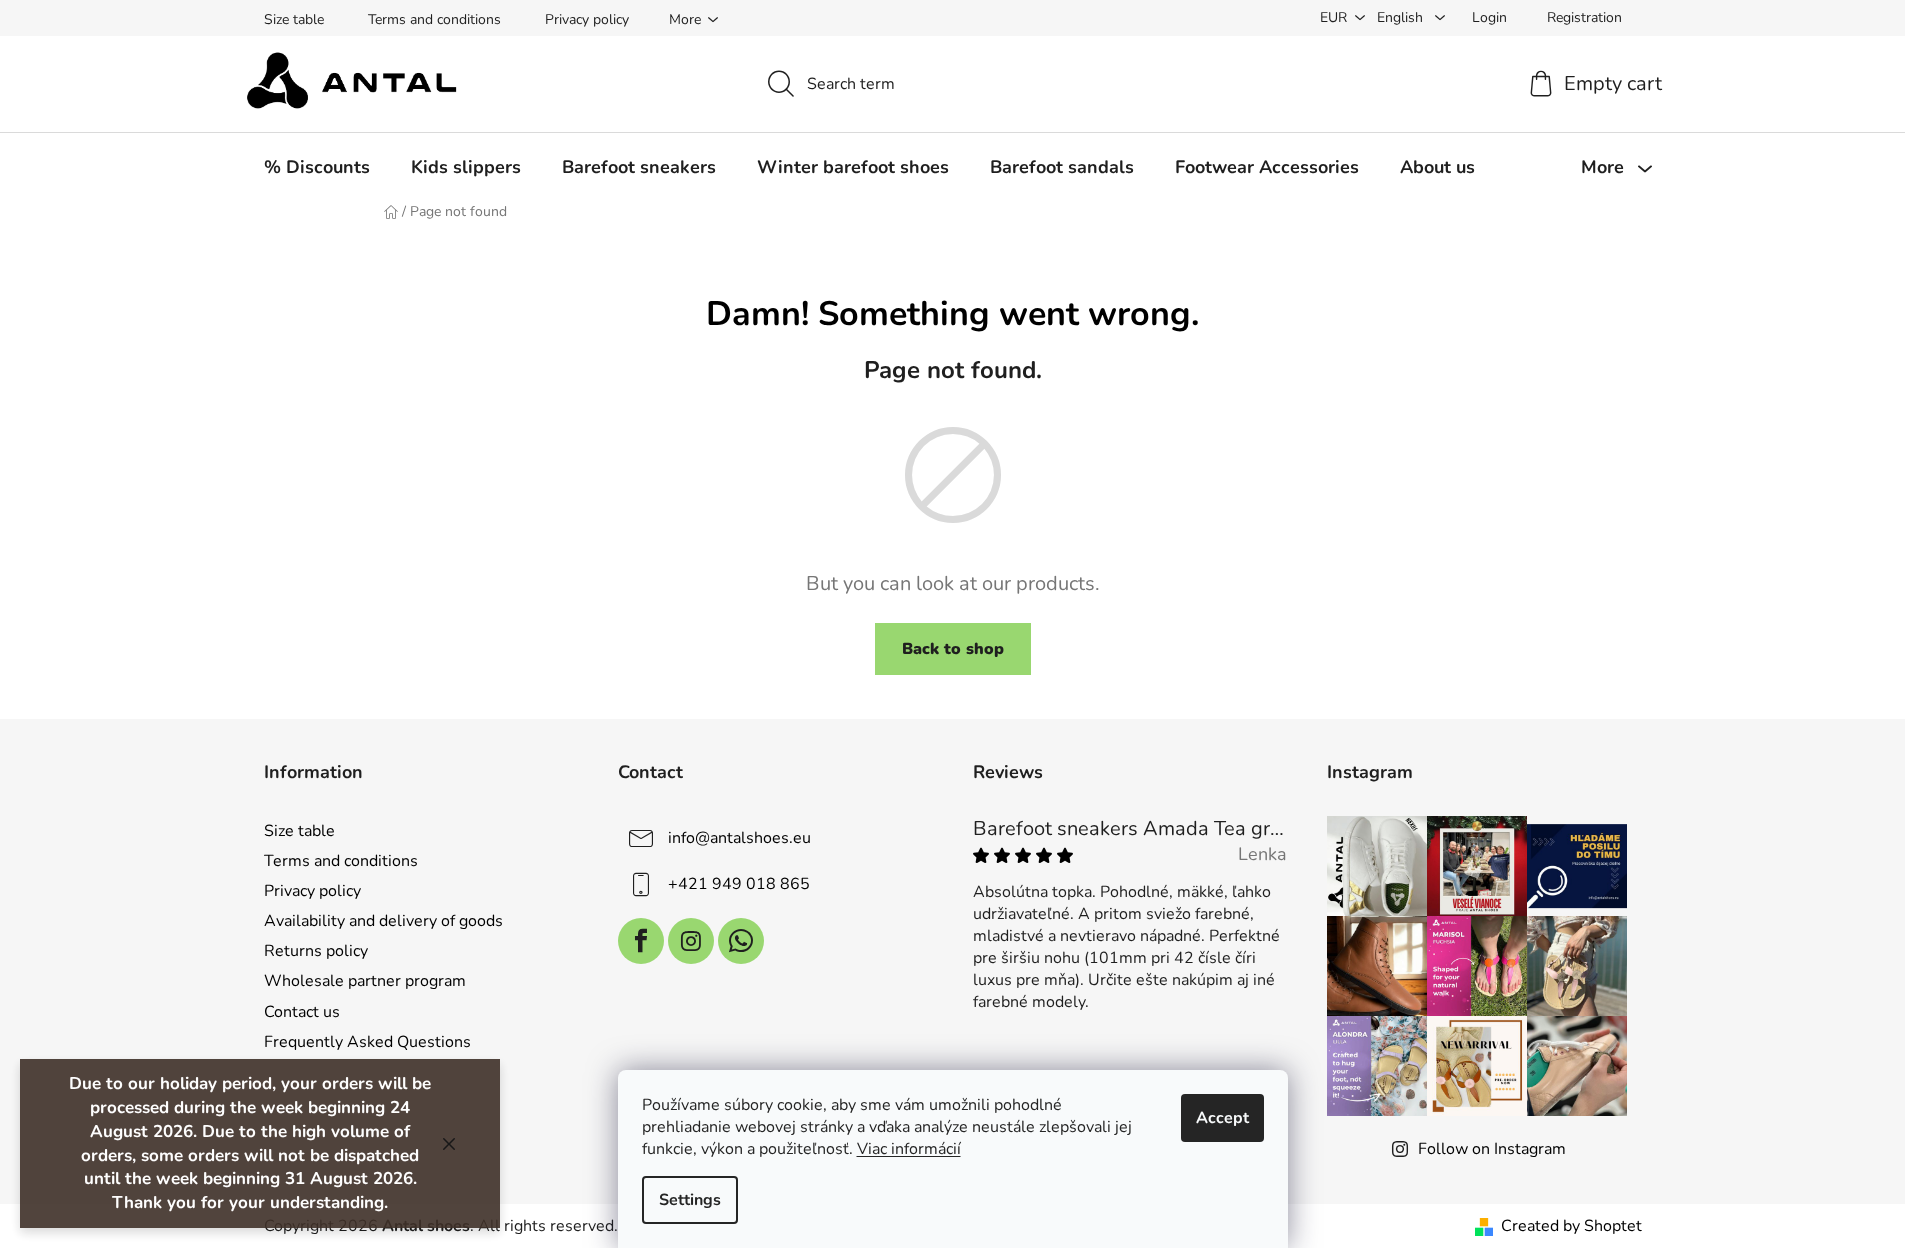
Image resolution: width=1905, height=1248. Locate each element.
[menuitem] (317, 167)
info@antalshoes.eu (739, 838)
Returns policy (316, 951)
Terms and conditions (434, 19)
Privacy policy (587, 19)
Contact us (302, 1012)
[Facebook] (641, 941)
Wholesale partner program (365, 981)
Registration (1584, 17)
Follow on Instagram (1492, 1149)
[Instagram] (691, 941)
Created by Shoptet (1571, 1226)
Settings (690, 1200)
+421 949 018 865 (739, 884)
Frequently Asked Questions (367, 1042)
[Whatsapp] (741, 941)
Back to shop (953, 649)
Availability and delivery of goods (383, 921)
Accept (1222, 1118)
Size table (294, 19)
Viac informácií (909, 1149)
